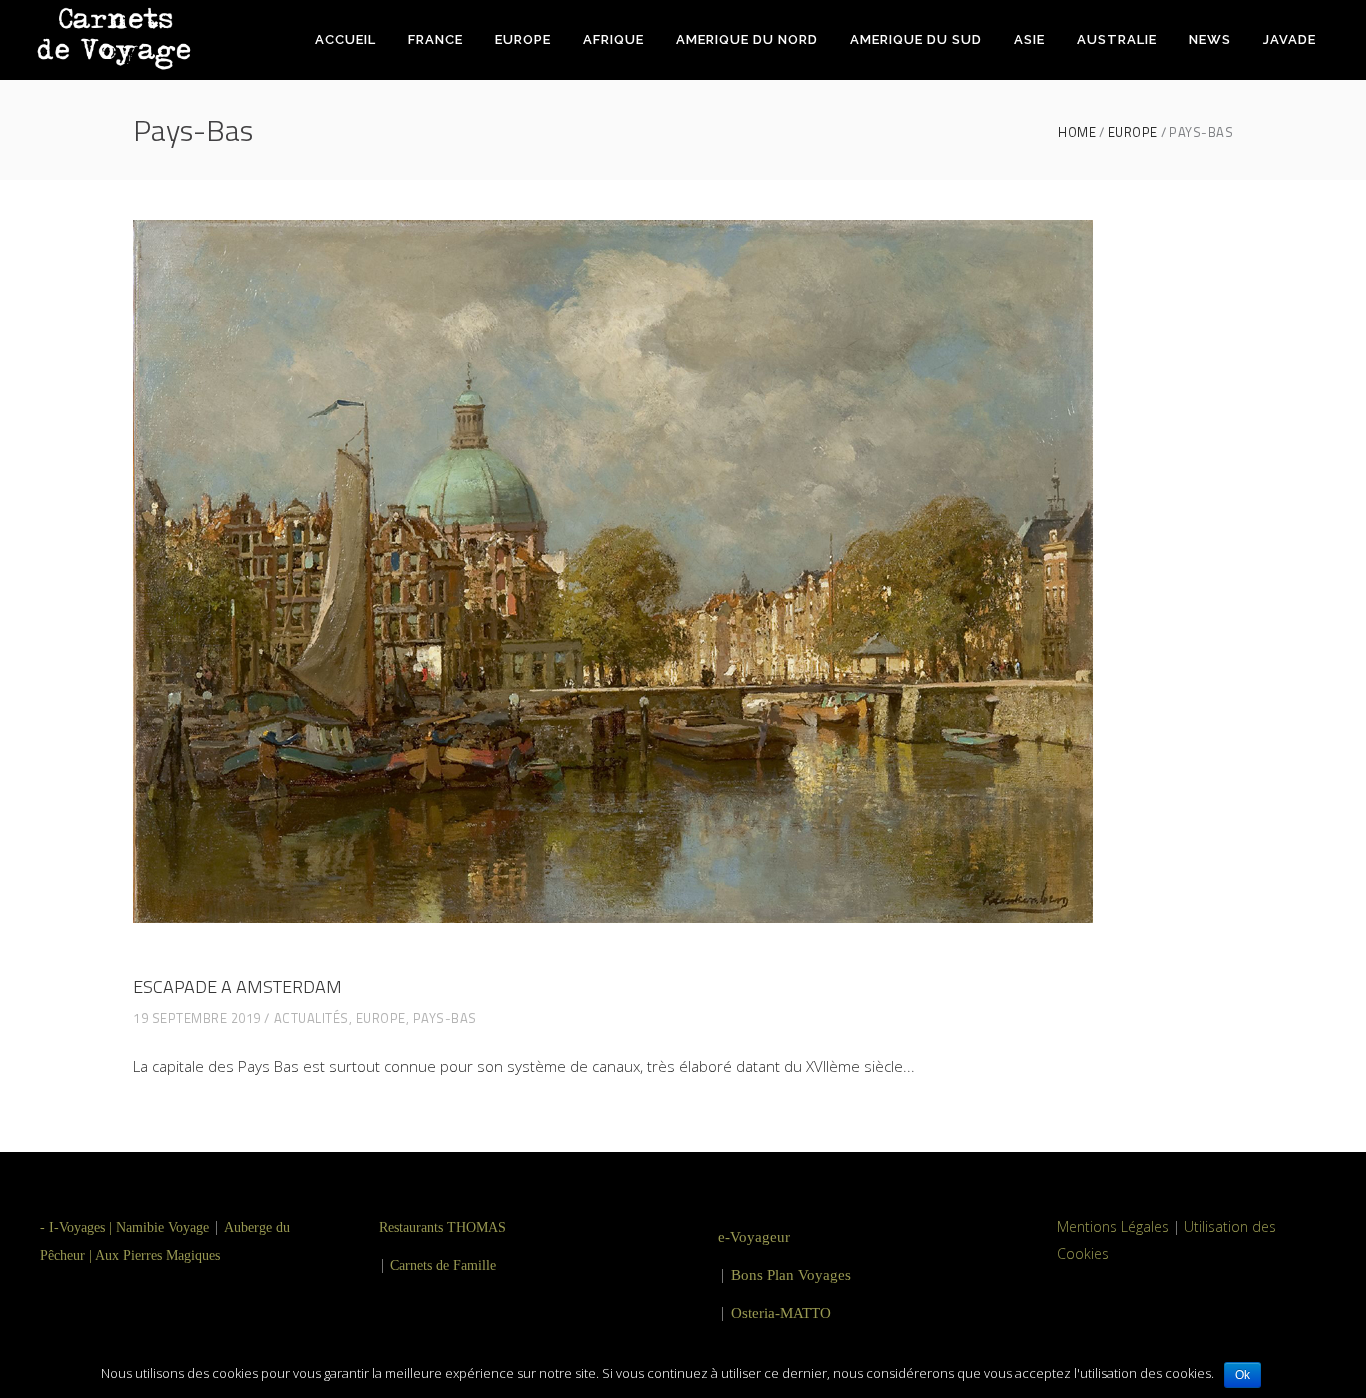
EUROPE (1133, 132)
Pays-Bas (445, 1018)
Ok (1242, 1375)
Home (1077, 132)
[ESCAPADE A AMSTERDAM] (613, 571)
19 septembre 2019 (197, 1018)
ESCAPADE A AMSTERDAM (237, 986)
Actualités (311, 1018)
